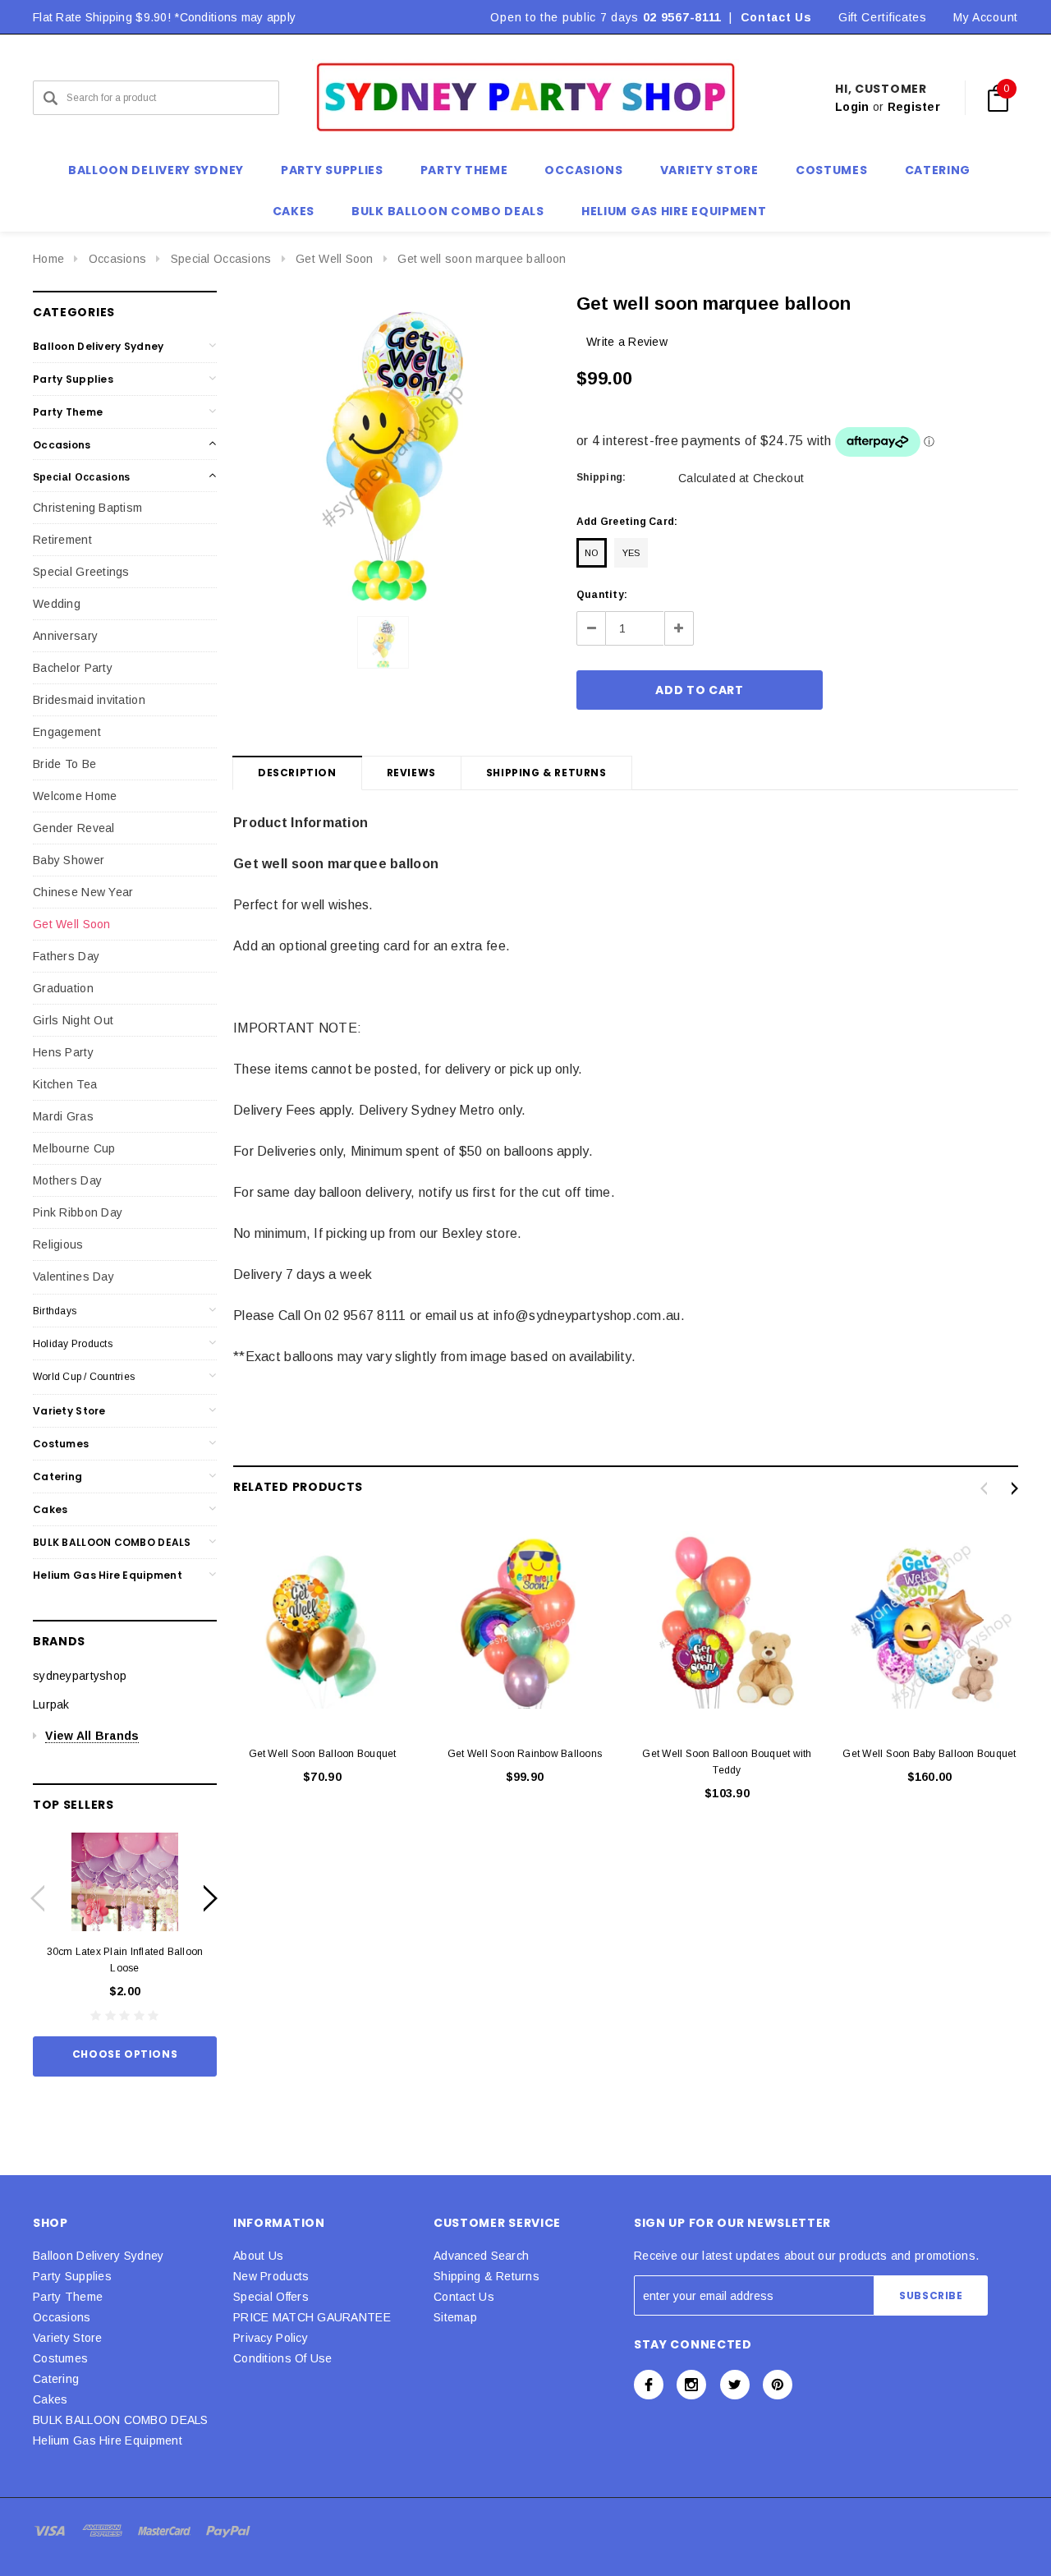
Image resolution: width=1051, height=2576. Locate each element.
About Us (258, 2256)
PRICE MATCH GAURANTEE (312, 2317)
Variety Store (69, 1411)
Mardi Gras (63, 1116)
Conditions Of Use (283, 2358)
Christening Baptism (87, 508)
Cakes (50, 1509)
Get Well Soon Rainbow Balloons (525, 1754)
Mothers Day (67, 1180)
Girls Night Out (73, 1020)
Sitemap (455, 2317)
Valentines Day (73, 1276)
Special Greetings (81, 572)
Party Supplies (73, 379)
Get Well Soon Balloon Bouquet (323, 1754)
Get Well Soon (335, 259)
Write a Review (627, 342)
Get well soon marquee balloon (482, 259)
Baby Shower (69, 860)
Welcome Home (75, 796)
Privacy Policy (271, 2338)
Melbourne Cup (74, 1148)
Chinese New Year (83, 892)
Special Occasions (221, 259)
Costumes (61, 1444)
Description (297, 773)
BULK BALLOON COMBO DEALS (112, 1542)
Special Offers (271, 2297)
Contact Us (776, 17)
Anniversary (65, 636)
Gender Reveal (74, 828)
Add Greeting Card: (627, 522)
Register (914, 107)
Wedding (57, 604)
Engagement (67, 732)
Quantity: (602, 595)
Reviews (411, 773)
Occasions (118, 259)
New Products (271, 2276)
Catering (57, 1477)
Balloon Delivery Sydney (98, 346)
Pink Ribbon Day (78, 1212)
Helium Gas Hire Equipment (108, 1575)
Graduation (63, 988)
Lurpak (51, 1704)
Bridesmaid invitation (89, 700)
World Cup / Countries (84, 1377)
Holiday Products (73, 1344)
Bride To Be (64, 764)
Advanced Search (481, 2256)
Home (48, 259)
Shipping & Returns (546, 773)
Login (852, 107)
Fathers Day (66, 956)
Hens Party (63, 1052)
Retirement (62, 540)
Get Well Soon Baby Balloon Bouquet (929, 1754)
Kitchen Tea (65, 1084)
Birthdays (55, 1311)
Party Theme (68, 412)
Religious (58, 1244)
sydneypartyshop (80, 1676)
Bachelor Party (73, 668)
